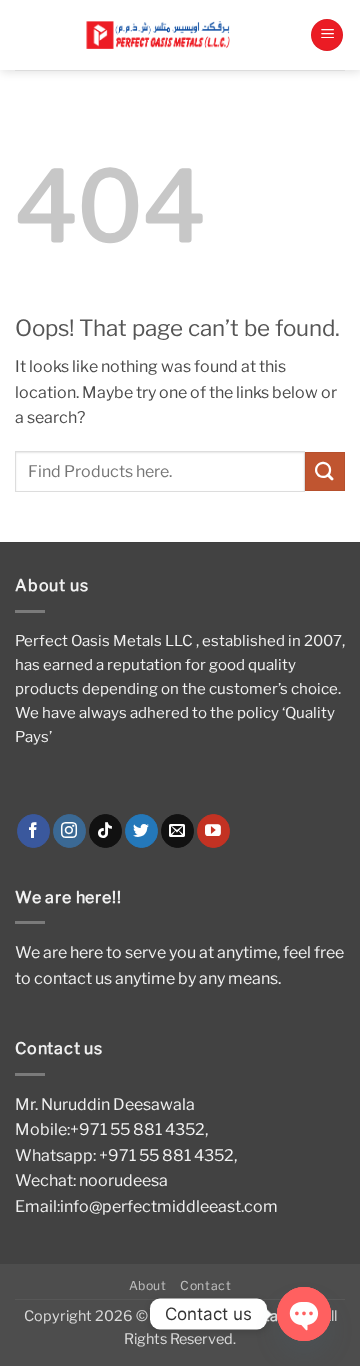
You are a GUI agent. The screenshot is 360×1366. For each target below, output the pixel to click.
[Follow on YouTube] (213, 831)
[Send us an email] (177, 831)
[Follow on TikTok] (105, 831)
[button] (327, 35)
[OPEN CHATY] (304, 1314)
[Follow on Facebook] (33, 831)
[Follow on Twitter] (141, 831)
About (148, 1285)
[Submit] (325, 471)
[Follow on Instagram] (69, 831)
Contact (205, 1285)
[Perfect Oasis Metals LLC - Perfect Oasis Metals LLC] (162, 34)
